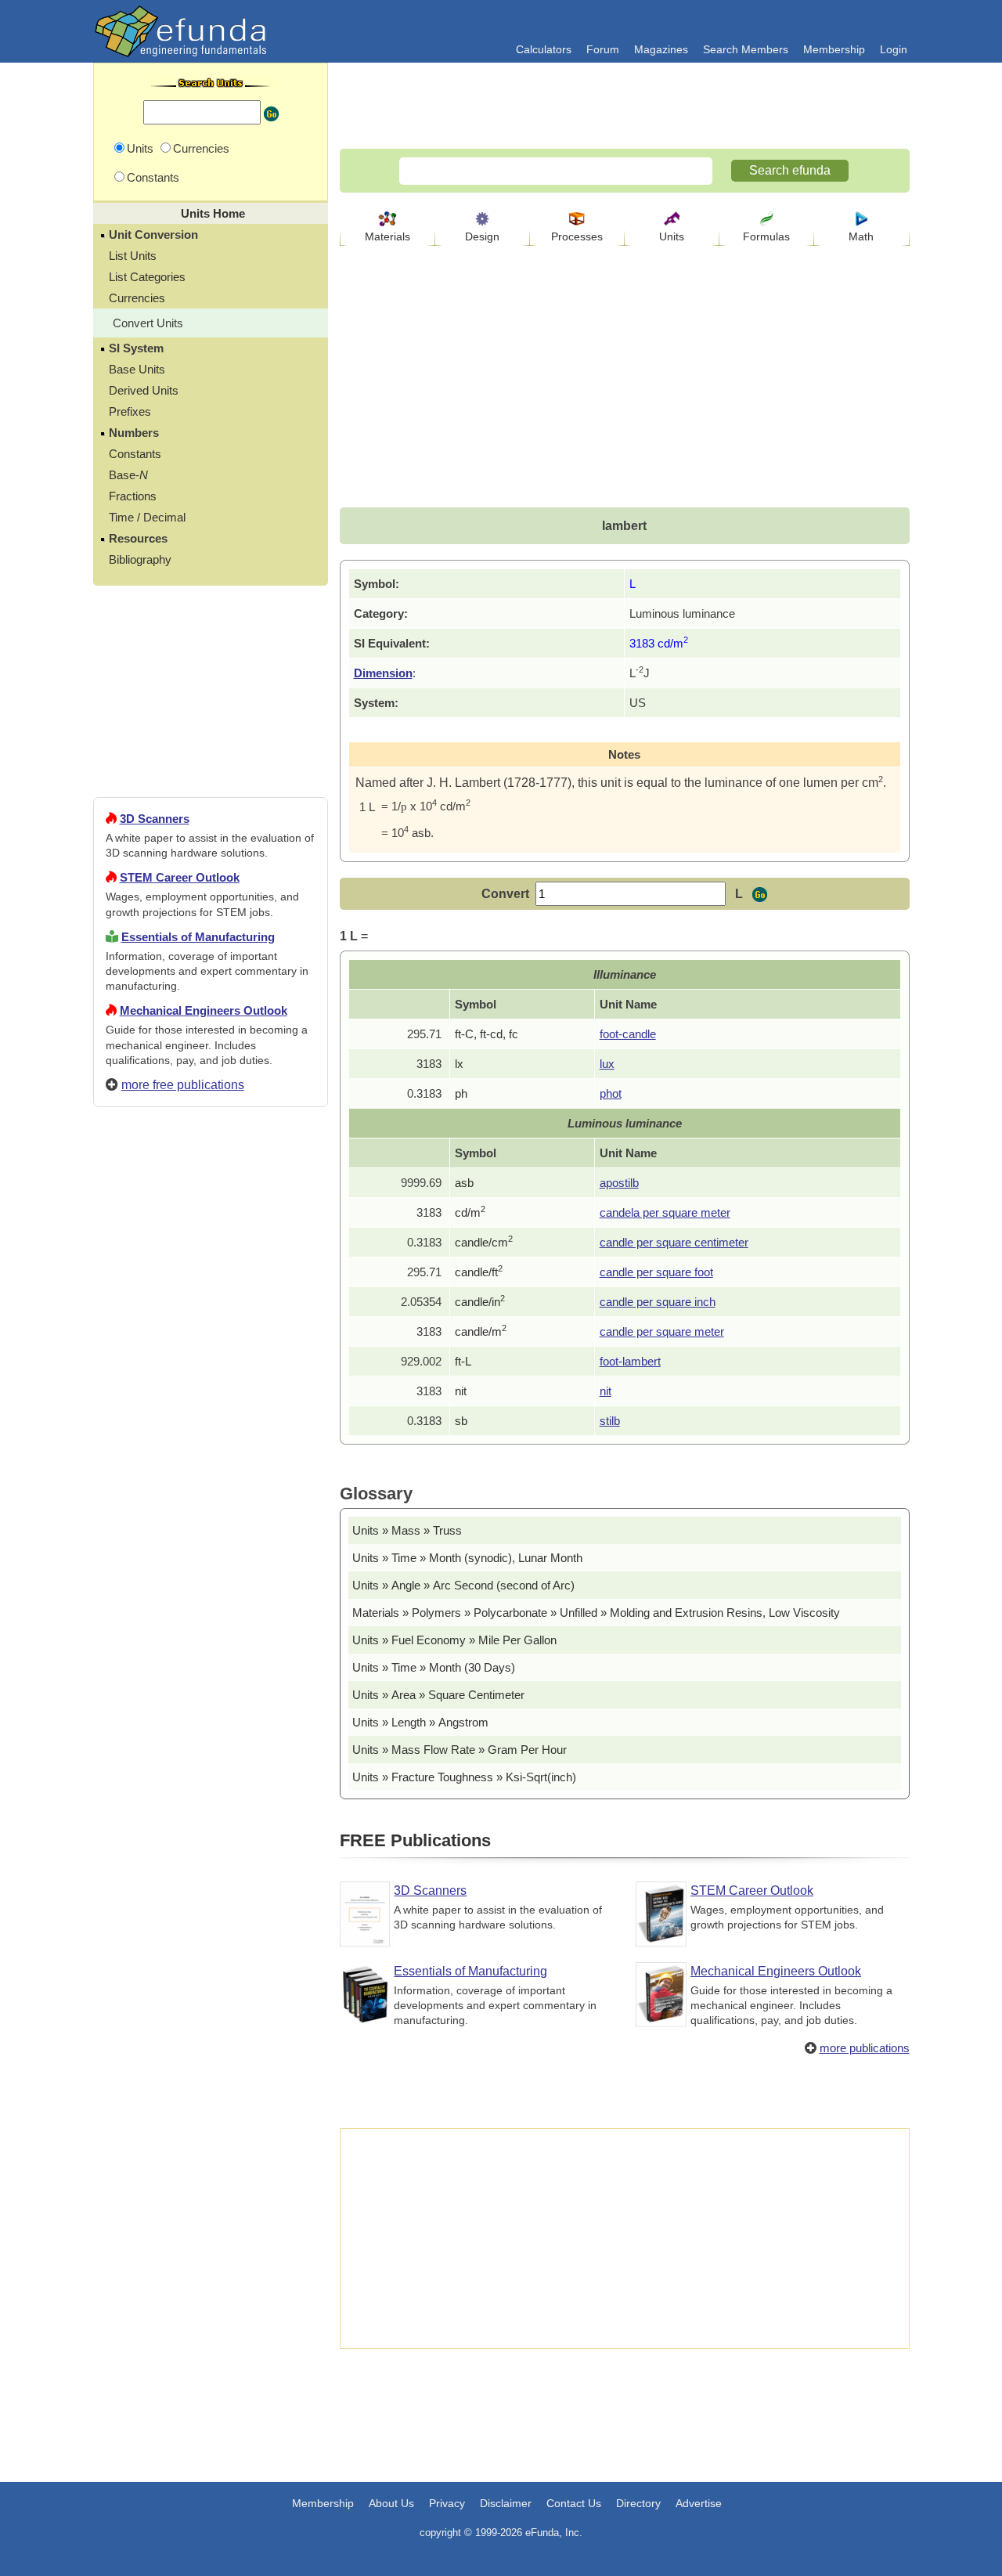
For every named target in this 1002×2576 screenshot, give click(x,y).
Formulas (766, 236)
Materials (387, 236)
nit (461, 1391)
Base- (128, 475)
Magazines (661, 49)
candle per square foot (656, 1272)
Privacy (447, 2503)
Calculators (544, 49)
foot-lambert (630, 1361)
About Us (391, 2503)
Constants (135, 454)
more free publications (183, 1085)
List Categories (147, 277)
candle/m (481, 1331)
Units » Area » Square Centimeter (438, 1695)
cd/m (470, 1212)
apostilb (619, 1183)
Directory (638, 2503)
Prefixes (130, 411)
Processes (577, 236)
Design (482, 236)
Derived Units (144, 390)
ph (461, 1093)
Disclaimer (506, 2503)
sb (461, 1421)
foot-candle (628, 1034)
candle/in (480, 1302)
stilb (610, 1421)
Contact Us (574, 2503)
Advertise (699, 2503)
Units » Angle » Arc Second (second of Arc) (463, 1585)
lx (459, 1064)
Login (894, 49)
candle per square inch (658, 1302)
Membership (834, 49)
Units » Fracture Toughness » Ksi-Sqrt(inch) (464, 1777)
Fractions (133, 496)
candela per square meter (665, 1212)
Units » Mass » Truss (407, 1530)
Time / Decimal (147, 517)
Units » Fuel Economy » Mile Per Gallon (454, 1640)
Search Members (746, 49)
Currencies (137, 298)
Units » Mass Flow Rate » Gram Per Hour (460, 1750)
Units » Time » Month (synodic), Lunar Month (467, 1558)
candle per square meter (662, 1331)
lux (607, 1064)
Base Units (137, 369)
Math (861, 236)
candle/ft (479, 1272)
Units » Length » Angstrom (420, 1722)
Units (672, 236)
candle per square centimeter (674, 1242)
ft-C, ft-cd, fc (487, 1034)
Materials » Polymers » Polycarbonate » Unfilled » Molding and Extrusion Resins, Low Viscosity (596, 1613)
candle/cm (484, 1242)
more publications (865, 2048)
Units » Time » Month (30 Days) (434, 1667)
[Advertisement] (211, 1686)
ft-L (463, 1361)
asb (464, 1183)
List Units (133, 256)
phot (611, 1093)
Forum (603, 49)
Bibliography (140, 559)
